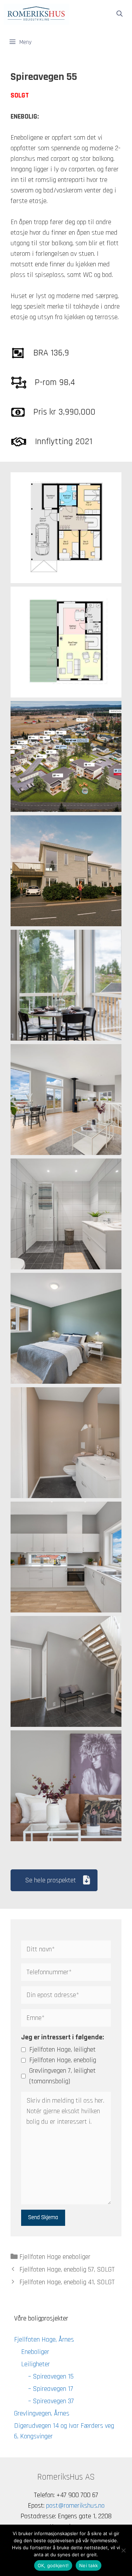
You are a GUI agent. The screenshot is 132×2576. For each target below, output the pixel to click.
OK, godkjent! (53, 2565)
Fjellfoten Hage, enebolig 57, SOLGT (67, 2269)
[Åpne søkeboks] (119, 14)
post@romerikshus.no (75, 2506)
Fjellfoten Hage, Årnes (44, 2340)
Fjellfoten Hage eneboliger (55, 2257)
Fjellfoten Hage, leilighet (62, 2050)
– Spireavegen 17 (51, 2389)
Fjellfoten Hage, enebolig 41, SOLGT (67, 2282)
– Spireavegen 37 (51, 2401)
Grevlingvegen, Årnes (42, 2413)
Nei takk (89, 2565)
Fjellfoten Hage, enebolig (63, 2060)
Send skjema (43, 2217)
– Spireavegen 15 (51, 2376)
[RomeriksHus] (36, 14)
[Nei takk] (123, 2550)
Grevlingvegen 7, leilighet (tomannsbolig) (62, 2076)
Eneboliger (35, 2352)
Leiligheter (36, 2364)
